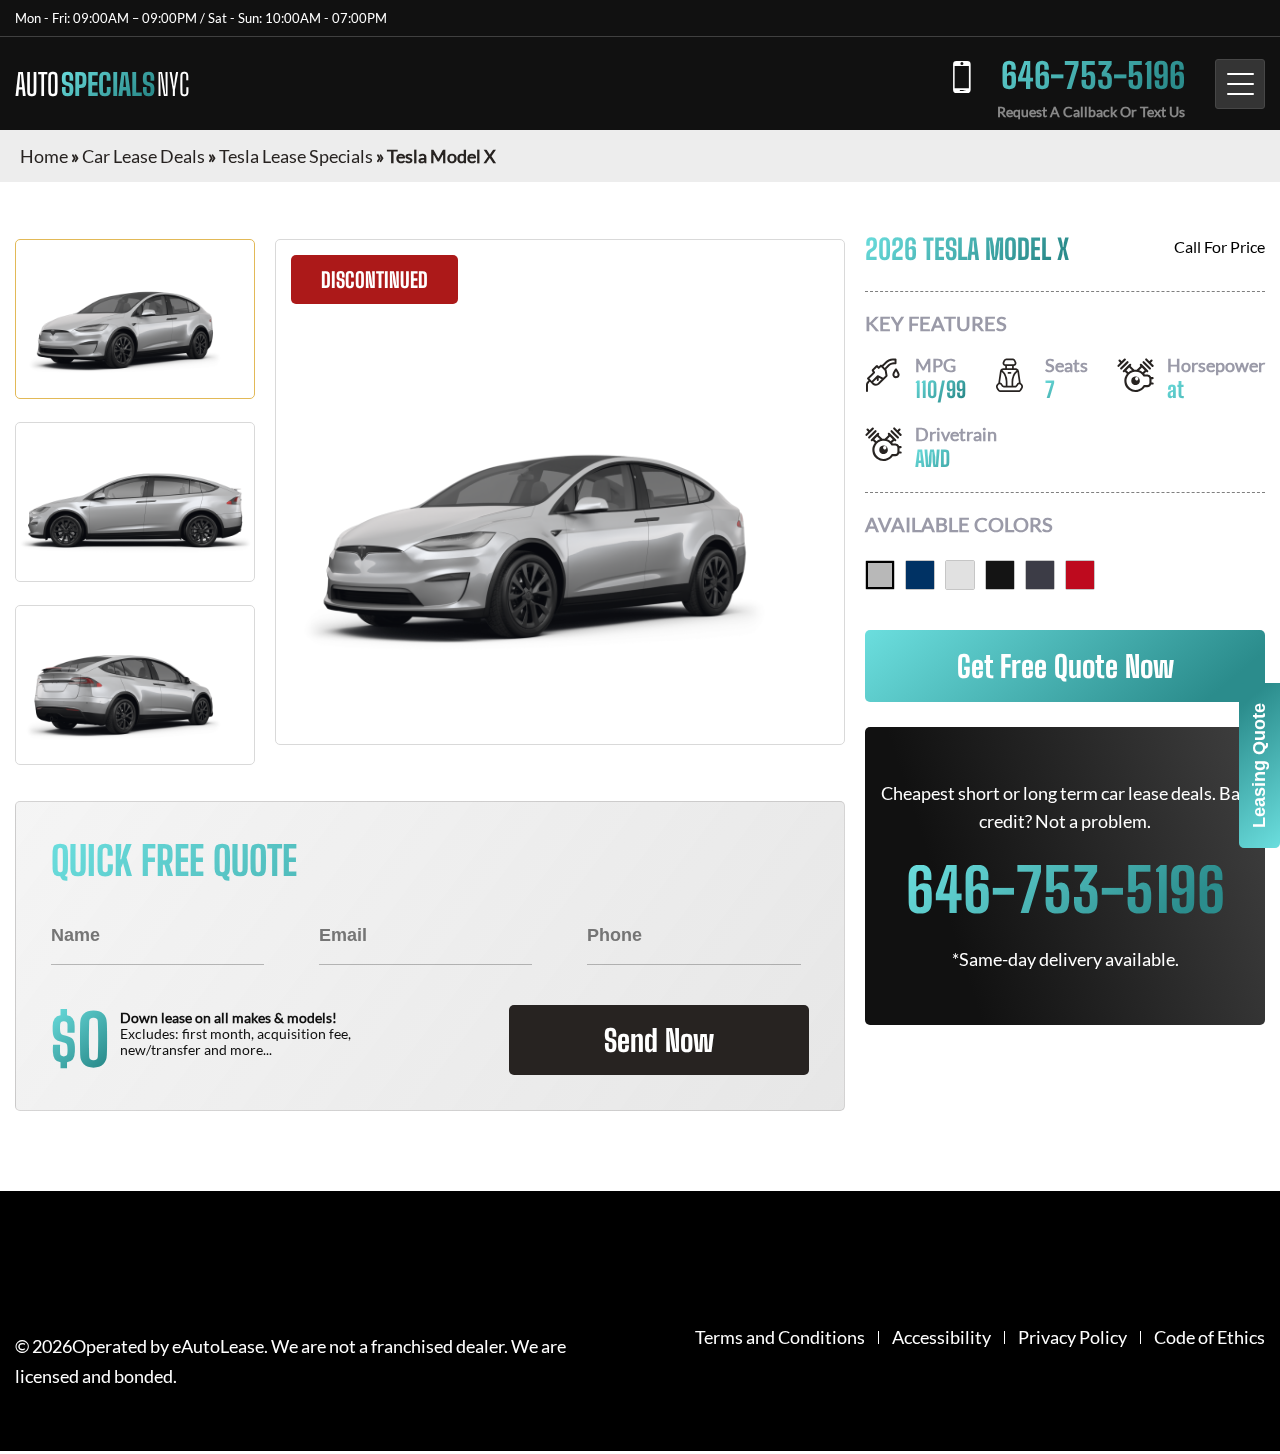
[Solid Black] (1000, 575)
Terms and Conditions (780, 1337)
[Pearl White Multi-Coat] (960, 575)
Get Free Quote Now (1065, 666)
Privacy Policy (1072, 1337)
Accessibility (941, 1337)
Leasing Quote (1259, 765)
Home (44, 156)
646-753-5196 (1093, 75)
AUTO (102, 84)
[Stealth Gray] (1040, 575)
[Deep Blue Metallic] (920, 575)
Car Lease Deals (143, 156)
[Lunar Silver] (880, 575)
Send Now (659, 1040)
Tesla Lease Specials (296, 156)
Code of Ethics (1209, 1337)
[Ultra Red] (1080, 575)
